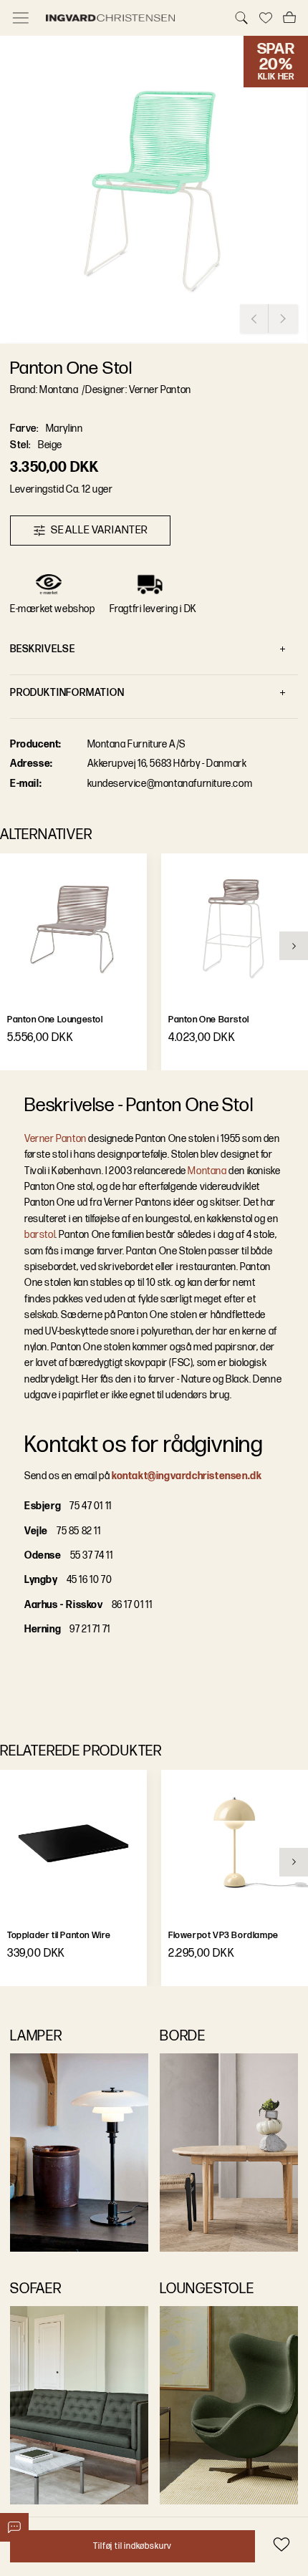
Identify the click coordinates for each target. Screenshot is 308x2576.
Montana (207, 1171)
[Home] (131, 18)
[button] (154, 190)
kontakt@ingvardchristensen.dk (187, 1476)
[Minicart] (289, 18)
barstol (40, 1235)
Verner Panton (56, 1139)
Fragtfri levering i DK (153, 609)
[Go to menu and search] (21, 18)
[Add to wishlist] (281, 2544)
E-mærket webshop (53, 609)
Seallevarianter (100, 530)
